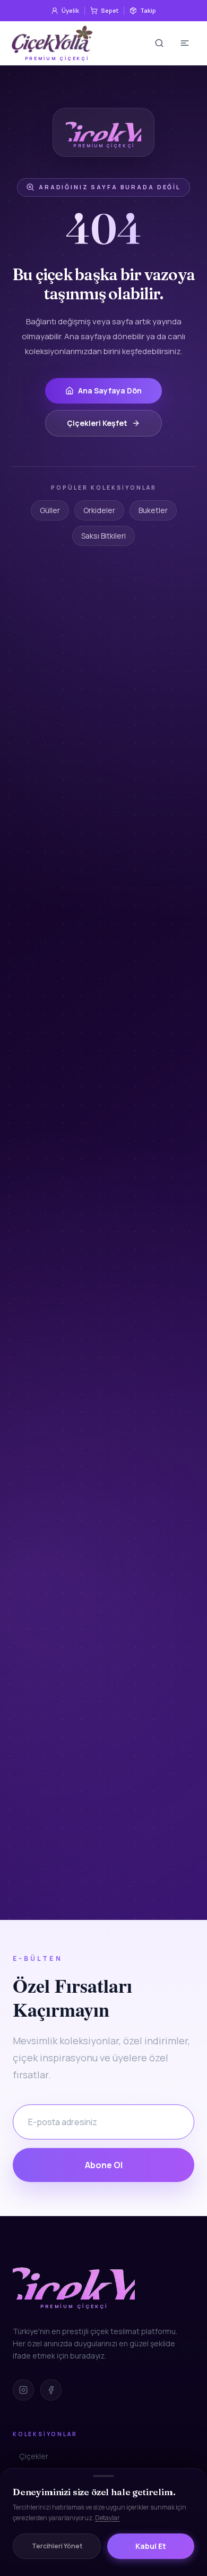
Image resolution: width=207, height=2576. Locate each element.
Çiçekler (34, 2456)
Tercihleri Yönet (57, 2546)
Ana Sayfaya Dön (110, 391)
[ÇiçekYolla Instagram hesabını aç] (23, 2390)
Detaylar (107, 2518)
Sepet (110, 10)
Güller (50, 510)
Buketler (153, 510)
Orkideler (99, 510)
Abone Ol (104, 2165)
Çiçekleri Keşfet (97, 423)
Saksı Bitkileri (103, 536)
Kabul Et (151, 2546)
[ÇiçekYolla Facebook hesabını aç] (51, 2390)
